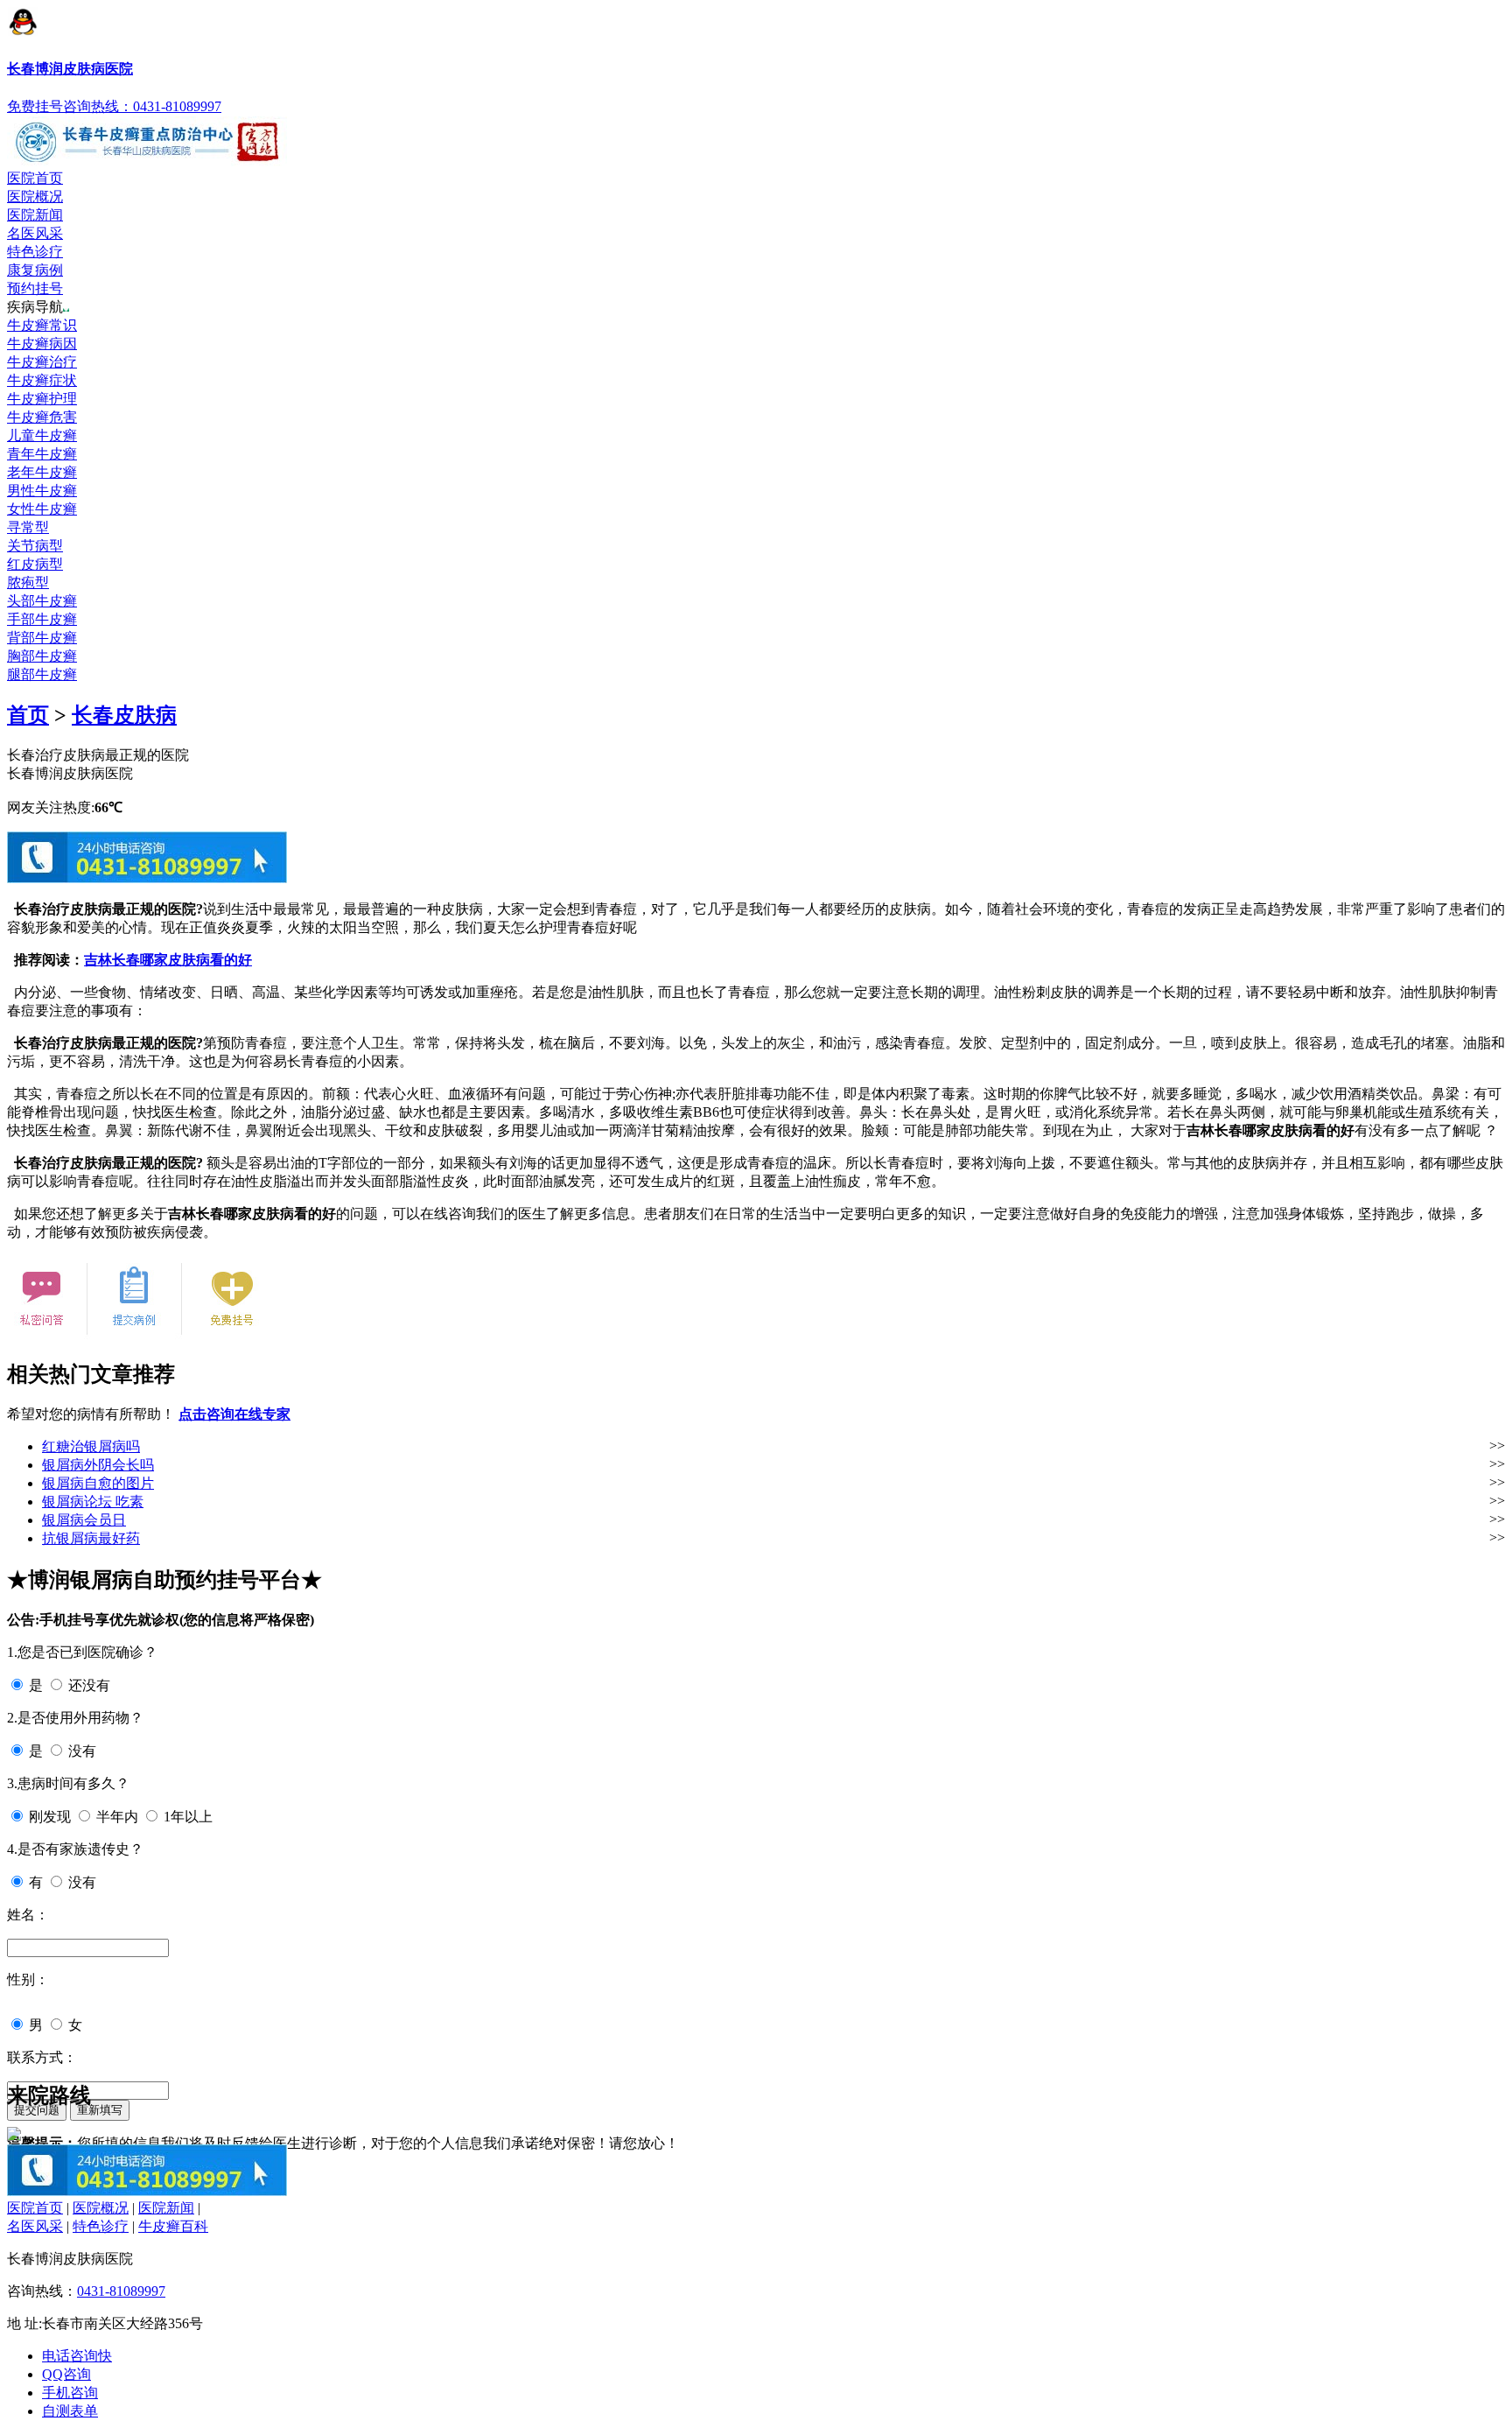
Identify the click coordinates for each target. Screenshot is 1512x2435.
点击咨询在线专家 (234, 1414)
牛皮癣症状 (42, 380)
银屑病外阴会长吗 (98, 1465)
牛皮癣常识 (42, 325)
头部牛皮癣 (42, 601)
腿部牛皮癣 (42, 674)
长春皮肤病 (124, 715)
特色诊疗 (35, 252)
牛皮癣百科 (173, 2226)
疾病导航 (35, 307)
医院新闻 (35, 215)
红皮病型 (35, 564)
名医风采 (35, 233)
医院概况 (35, 196)
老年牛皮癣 (42, 472)
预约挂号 (35, 288)
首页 (28, 715)
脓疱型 (28, 582)
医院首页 (35, 178)
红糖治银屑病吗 (91, 1446)
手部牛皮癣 (42, 619)
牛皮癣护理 (42, 399)
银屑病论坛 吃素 (93, 1502)
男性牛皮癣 (42, 491)
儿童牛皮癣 (42, 435)
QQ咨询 (66, 2374)
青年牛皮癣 (42, 454)
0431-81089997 (121, 2291)
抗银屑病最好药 (91, 1538)
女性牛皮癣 (42, 509)
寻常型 (28, 527)
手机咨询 (70, 2393)
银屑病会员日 (84, 1520)
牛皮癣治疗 (42, 362)
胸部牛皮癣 (42, 656)
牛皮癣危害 (42, 417)
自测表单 (70, 2411)
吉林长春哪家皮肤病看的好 (168, 960)
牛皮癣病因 (42, 344)
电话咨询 (77, 2356)
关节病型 (35, 546)
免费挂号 (35, 106)
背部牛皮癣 (42, 638)
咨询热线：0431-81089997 (142, 106)
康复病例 (35, 270)
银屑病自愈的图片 (98, 1483)
